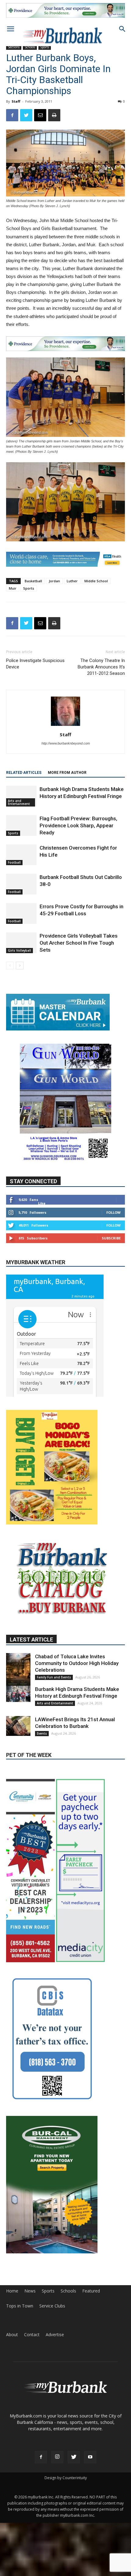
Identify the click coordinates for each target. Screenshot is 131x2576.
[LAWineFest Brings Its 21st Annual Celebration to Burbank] (18, 1726)
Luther (72, 581)
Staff (16, 101)
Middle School (96, 581)
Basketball (33, 581)
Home (12, 2291)
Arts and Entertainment (19, 802)
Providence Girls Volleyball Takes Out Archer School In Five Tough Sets (79, 943)
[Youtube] (90, 2457)
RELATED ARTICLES (24, 773)
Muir (13, 588)
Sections (14, 47)
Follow (113, 1212)
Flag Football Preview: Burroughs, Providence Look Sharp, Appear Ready (78, 825)
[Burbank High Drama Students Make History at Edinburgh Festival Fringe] (21, 796)
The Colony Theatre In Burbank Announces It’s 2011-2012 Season (101, 667)
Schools (68, 2291)
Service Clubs (52, 2306)
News (30, 2291)
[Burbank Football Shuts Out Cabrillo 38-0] (21, 884)
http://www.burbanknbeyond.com (66, 743)
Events (42, 1733)
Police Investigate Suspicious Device (35, 664)
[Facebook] (41, 2457)
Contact (32, 2335)
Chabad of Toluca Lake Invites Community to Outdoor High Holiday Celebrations (77, 1663)
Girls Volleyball (19, 950)
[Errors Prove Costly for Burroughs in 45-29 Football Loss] (21, 914)
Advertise (55, 2335)
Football (14, 862)
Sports (29, 588)
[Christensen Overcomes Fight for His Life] (21, 855)
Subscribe (111, 1238)
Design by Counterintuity (66, 2478)
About (12, 2335)
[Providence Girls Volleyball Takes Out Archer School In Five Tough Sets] (21, 943)
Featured (91, 2291)
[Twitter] (74, 2457)
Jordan (54, 581)
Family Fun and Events (54, 1677)
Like (42, 1203)
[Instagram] (57, 2457)
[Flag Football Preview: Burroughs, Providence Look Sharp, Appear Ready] (21, 826)
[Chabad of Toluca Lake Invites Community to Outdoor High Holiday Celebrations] (18, 1671)
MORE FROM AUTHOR (67, 773)
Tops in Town (20, 2306)
